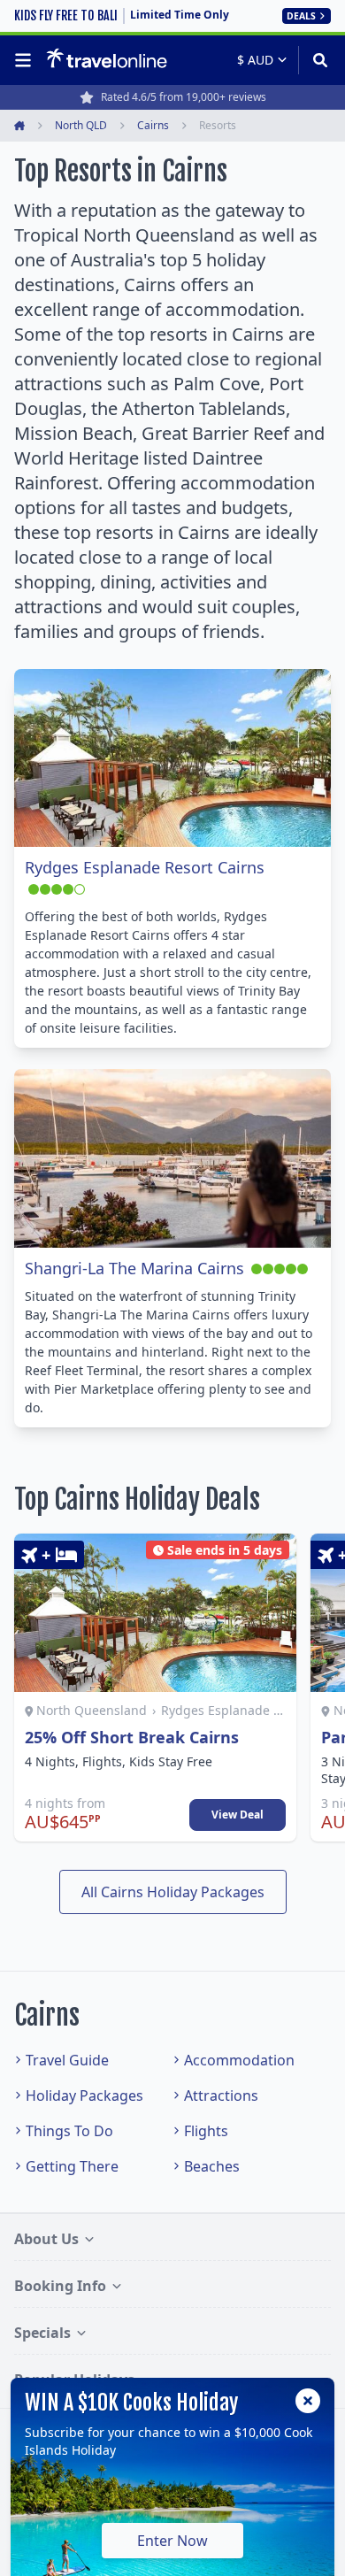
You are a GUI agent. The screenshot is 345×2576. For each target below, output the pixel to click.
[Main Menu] (27, 60)
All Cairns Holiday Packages (173, 1892)
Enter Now (172, 2541)
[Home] (107, 59)
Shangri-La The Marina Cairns (134, 1268)
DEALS (301, 16)
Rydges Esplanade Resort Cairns (145, 867)
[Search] (314, 60)
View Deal (238, 1815)
